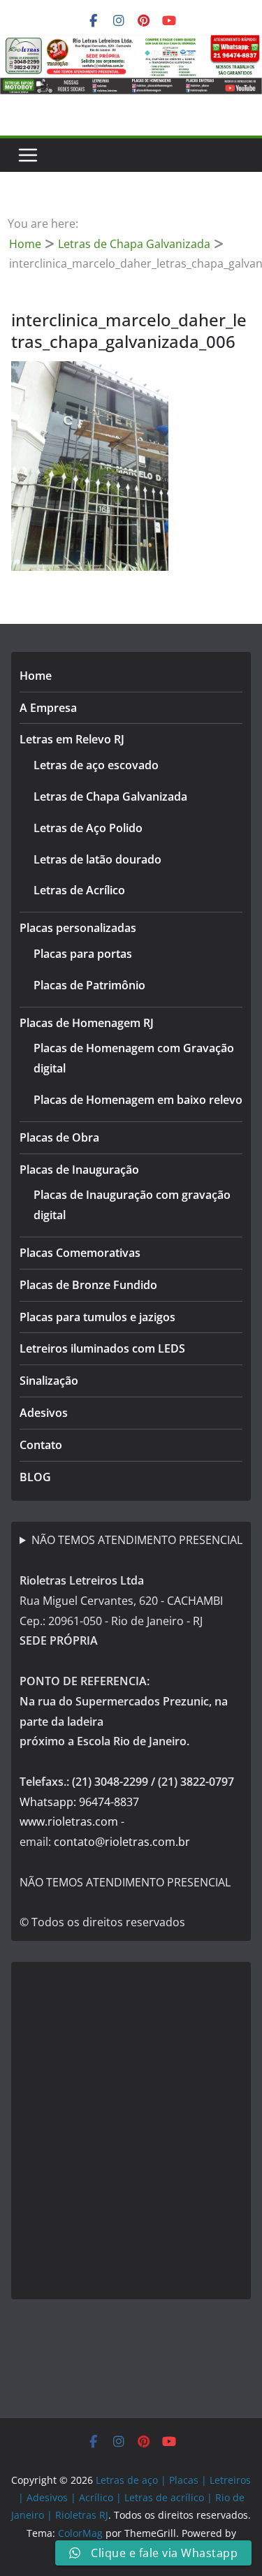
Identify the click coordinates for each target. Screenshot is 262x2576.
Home (36, 676)
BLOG (35, 1477)
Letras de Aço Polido (88, 828)
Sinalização (49, 1381)
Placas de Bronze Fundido (88, 1285)
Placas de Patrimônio (89, 985)
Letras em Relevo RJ (72, 739)
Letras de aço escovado (96, 765)
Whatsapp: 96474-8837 (79, 1802)
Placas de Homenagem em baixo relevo (138, 1100)
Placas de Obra (59, 1137)
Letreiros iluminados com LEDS (102, 1348)
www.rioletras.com (69, 1821)
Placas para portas (83, 954)
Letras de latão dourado (97, 859)
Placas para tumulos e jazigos (97, 1317)
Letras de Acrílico (79, 890)
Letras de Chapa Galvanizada (110, 796)
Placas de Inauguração (79, 1170)
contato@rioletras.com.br (122, 1842)
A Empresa (48, 708)
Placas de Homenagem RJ (87, 1023)
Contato (41, 1445)
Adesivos (44, 1413)
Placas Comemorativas (80, 1253)
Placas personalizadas (78, 928)
